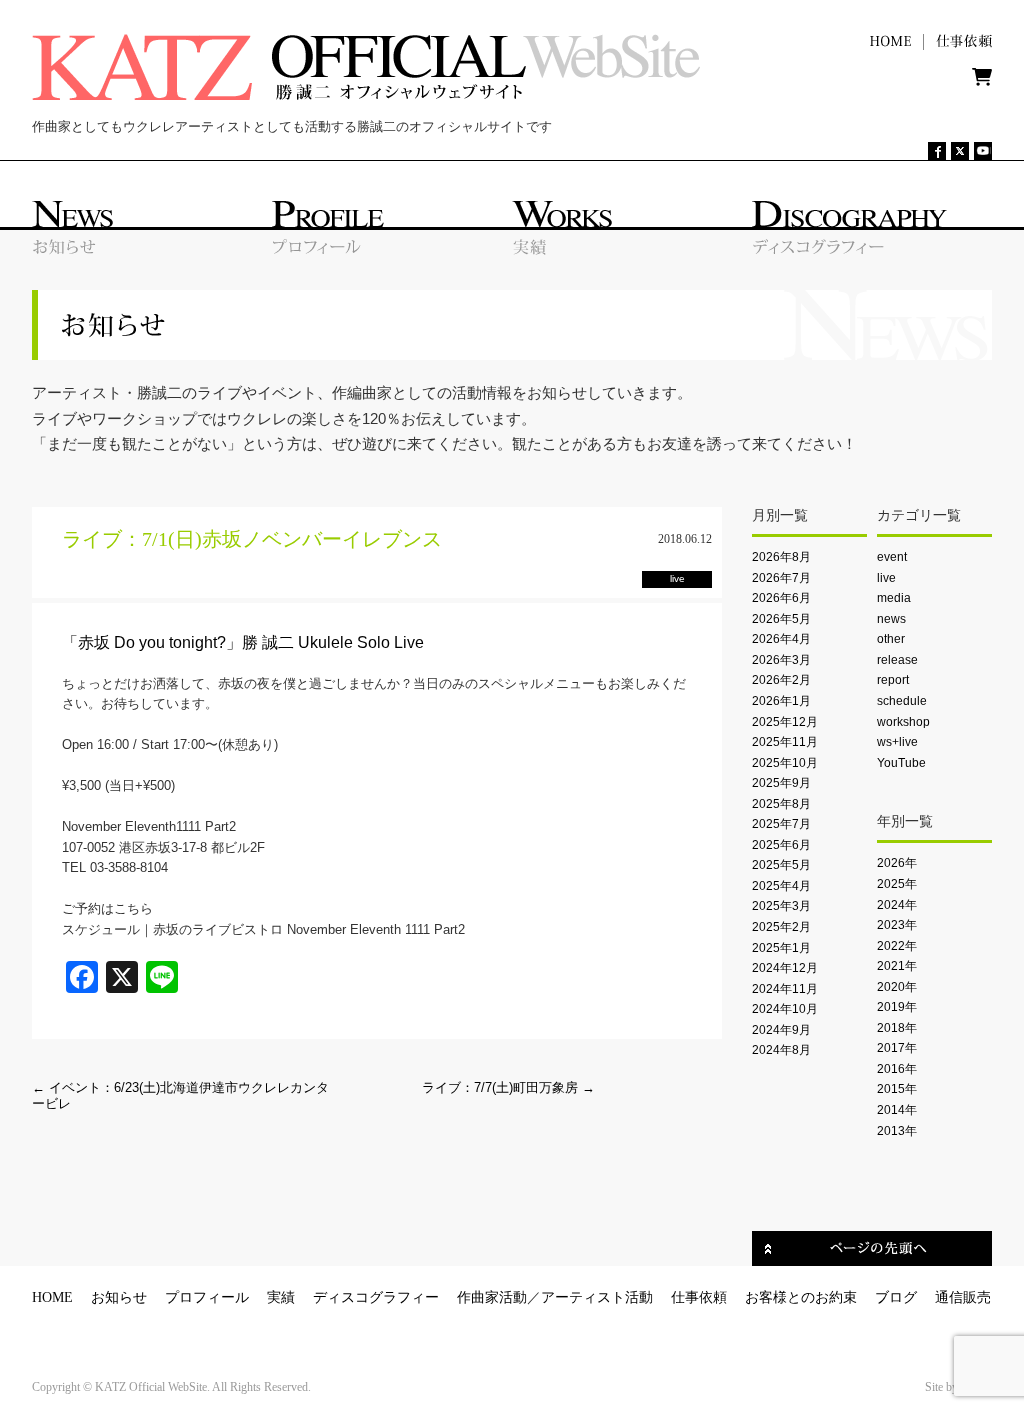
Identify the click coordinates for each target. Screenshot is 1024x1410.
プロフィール (207, 1297)
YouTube (901, 763)
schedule (902, 701)
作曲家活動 (492, 1297)
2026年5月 (781, 619)
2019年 (897, 1007)
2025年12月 (785, 722)
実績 (281, 1297)
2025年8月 (781, 804)
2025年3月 (781, 906)
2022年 (897, 946)
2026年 (897, 863)
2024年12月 (785, 968)
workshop (903, 722)
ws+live (897, 742)
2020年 (897, 987)
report (893, 680)
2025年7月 (781, 824)
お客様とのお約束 (801, 1297)
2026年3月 (781, 660)
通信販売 (963, 1297)
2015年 (897, 1089)
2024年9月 (781, 1030)
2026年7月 (781, 578)
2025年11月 (785, 742)
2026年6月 (781, 598)
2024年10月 (785, 1009)
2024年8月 (781, 1050)
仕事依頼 (699, 1297)
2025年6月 (781, 845)
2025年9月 (781, 783)
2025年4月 (781, 886)
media (894, 598)
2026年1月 (781, 701)
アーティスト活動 (597, 1297)
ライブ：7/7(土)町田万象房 (508, 1087)
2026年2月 (781, 680)
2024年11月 (785, 989)
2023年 (897, 925)
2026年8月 (781, 557)
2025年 (897, 884)
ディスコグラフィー (376, 1297)
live (886, 578)
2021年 (897, 966)
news (891, 619)
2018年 (897, 1028)
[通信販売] (982, 81)
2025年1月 (781, 948)
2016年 (897, 1069)
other (891, 639)
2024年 (897, 905)
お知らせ (119, 1297)
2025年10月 (785, 763)
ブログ (896, 1297)
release (897, 660)
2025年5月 (781, 865)
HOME (52, 1297)
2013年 (897, 1131)
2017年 (897, 1048)
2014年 (897, 1110)
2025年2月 (781, 927)
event (892, 557)
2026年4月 (781, 639)
